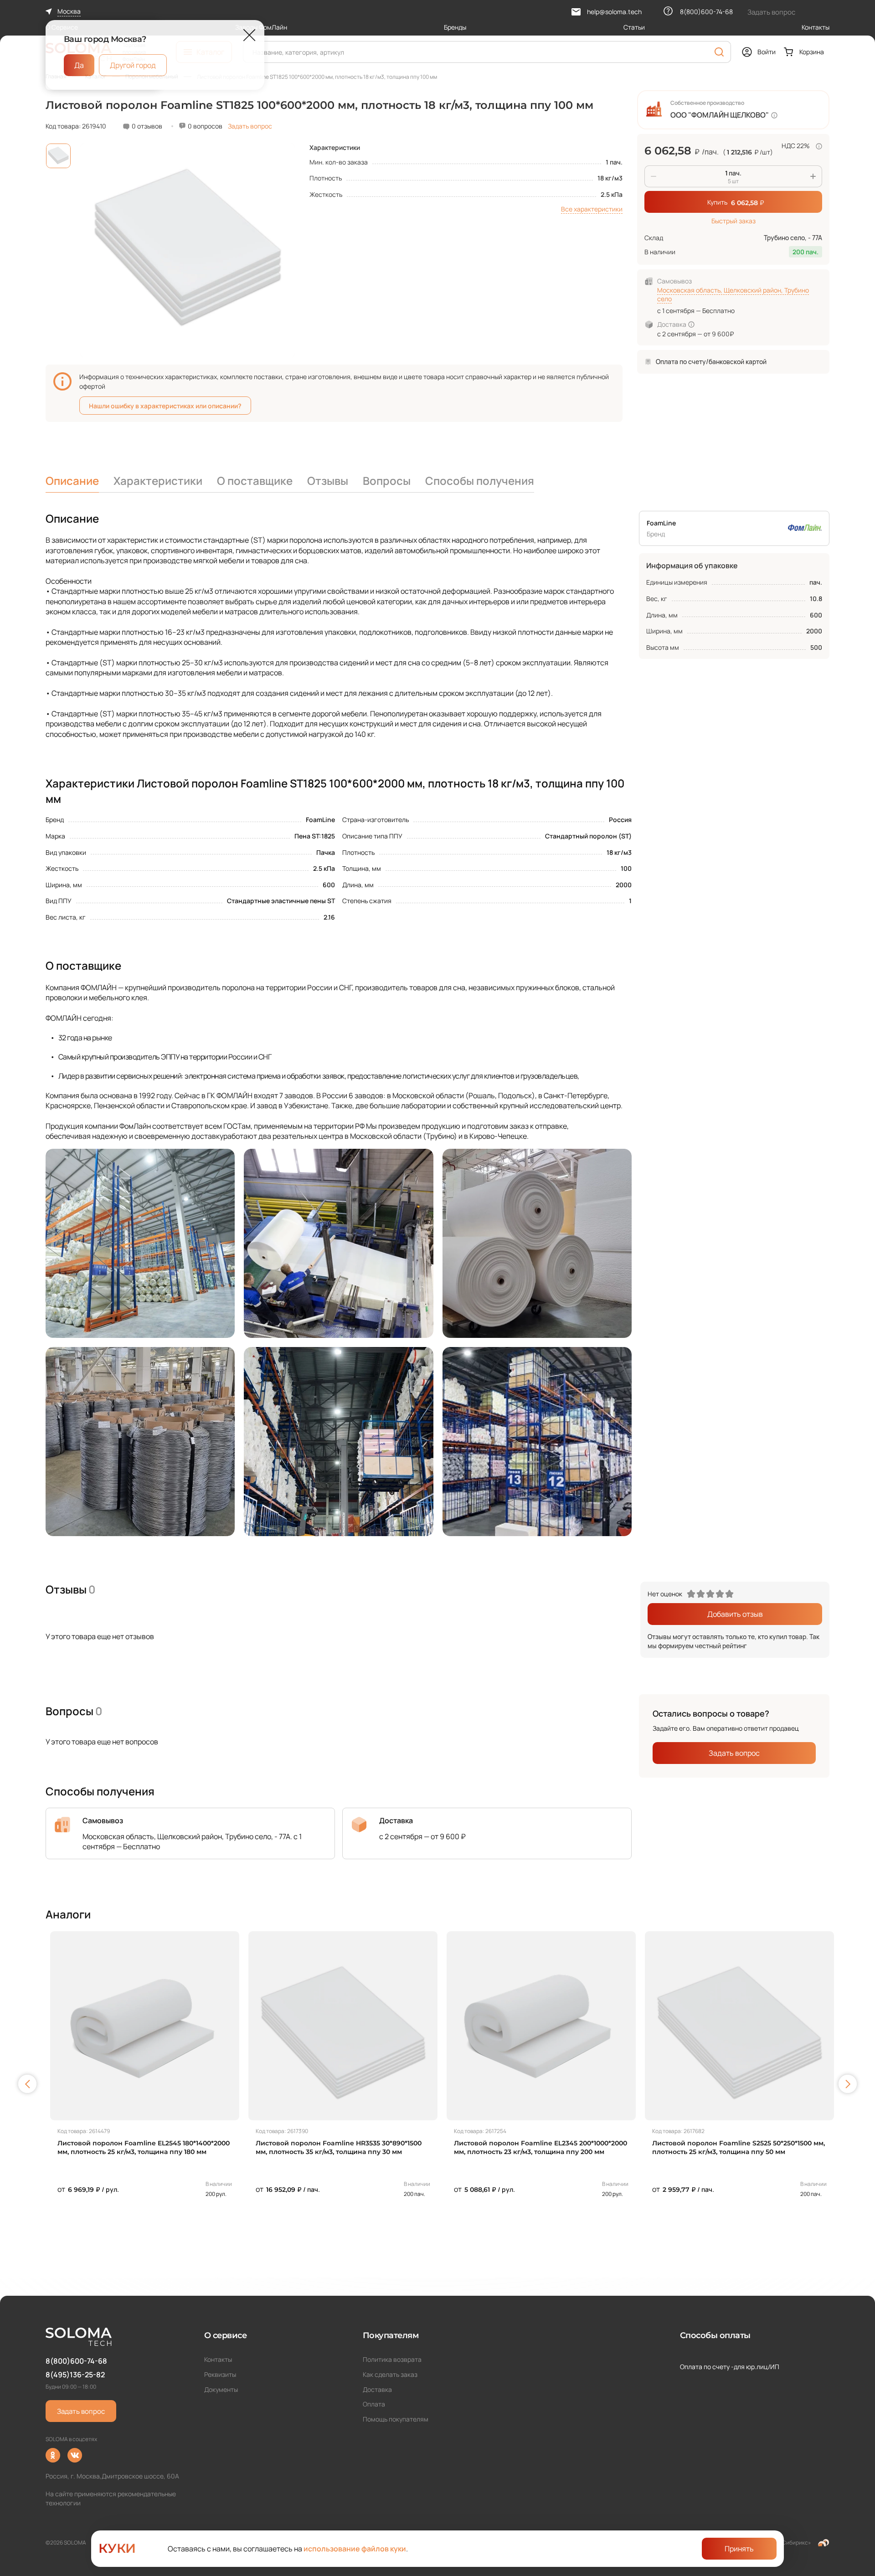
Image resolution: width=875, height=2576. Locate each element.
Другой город (133, 65)
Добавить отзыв (735, 1614)
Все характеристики (592, 209)
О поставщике (255, 481)
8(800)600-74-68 (76, 2361)
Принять (739, 2549)
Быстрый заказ (733, 221)
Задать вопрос (250, 126)
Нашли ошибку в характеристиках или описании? (165, 406)
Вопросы (387, 481)
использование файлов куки (355, 2549)
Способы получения (480, 481)
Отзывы (328, 481)
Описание (72, 481)
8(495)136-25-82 (75, 2375)
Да (79, 65)
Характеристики (158, 481)
